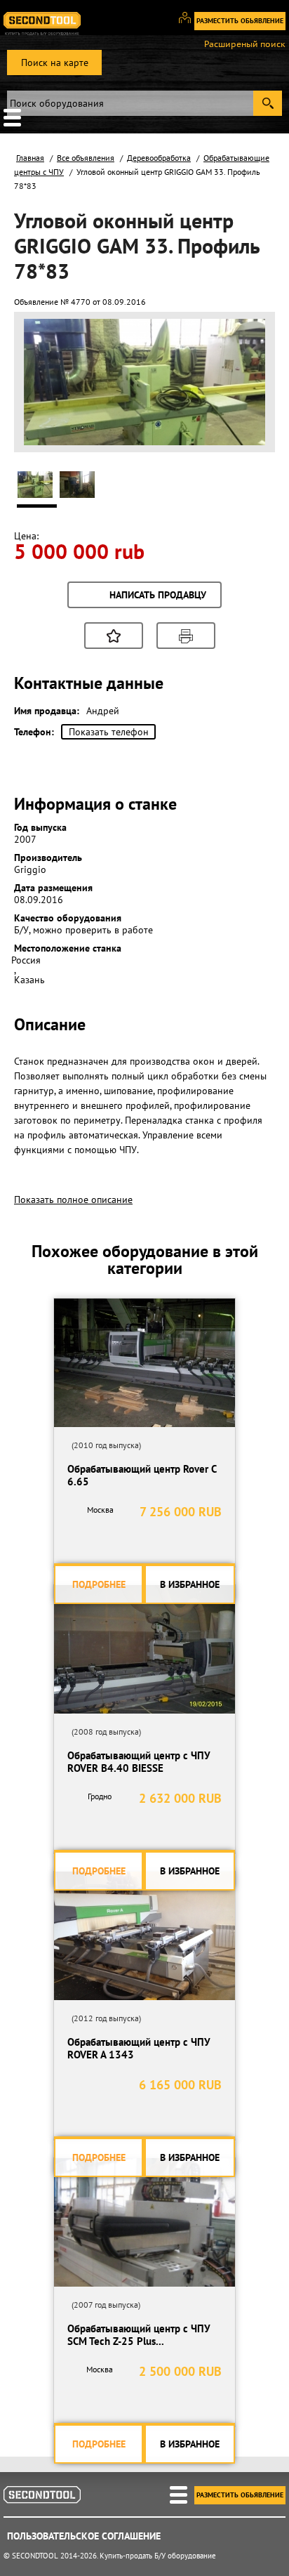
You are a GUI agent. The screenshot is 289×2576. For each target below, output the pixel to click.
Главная (30, 158)
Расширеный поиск (245, 44)
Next (247, 427)
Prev (42, 427)
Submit (268, 103)
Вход (190, 24)
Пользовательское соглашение (84, 2536)
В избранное (190, 1584)
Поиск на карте (55, 63)
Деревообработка (159, 158)
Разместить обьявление (240, 21)
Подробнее (99, 1584)
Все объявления (86, 158)
